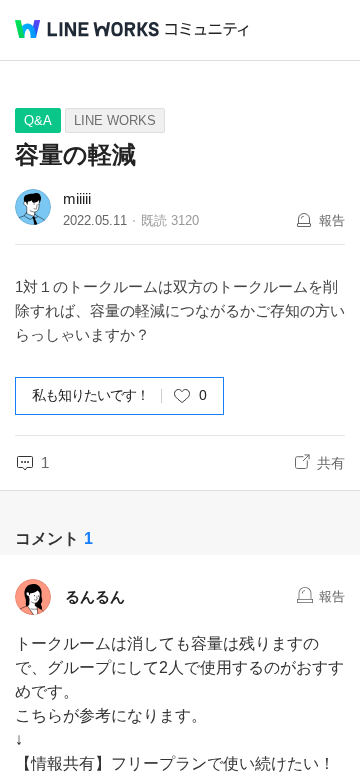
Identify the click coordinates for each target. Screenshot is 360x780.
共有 (331, 463)
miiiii (77, 198)
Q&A (38, 120)
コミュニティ (207, 29)
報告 (332, 220)
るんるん (95, 596)
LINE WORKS (115, 120)
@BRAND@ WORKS (87, 29)
